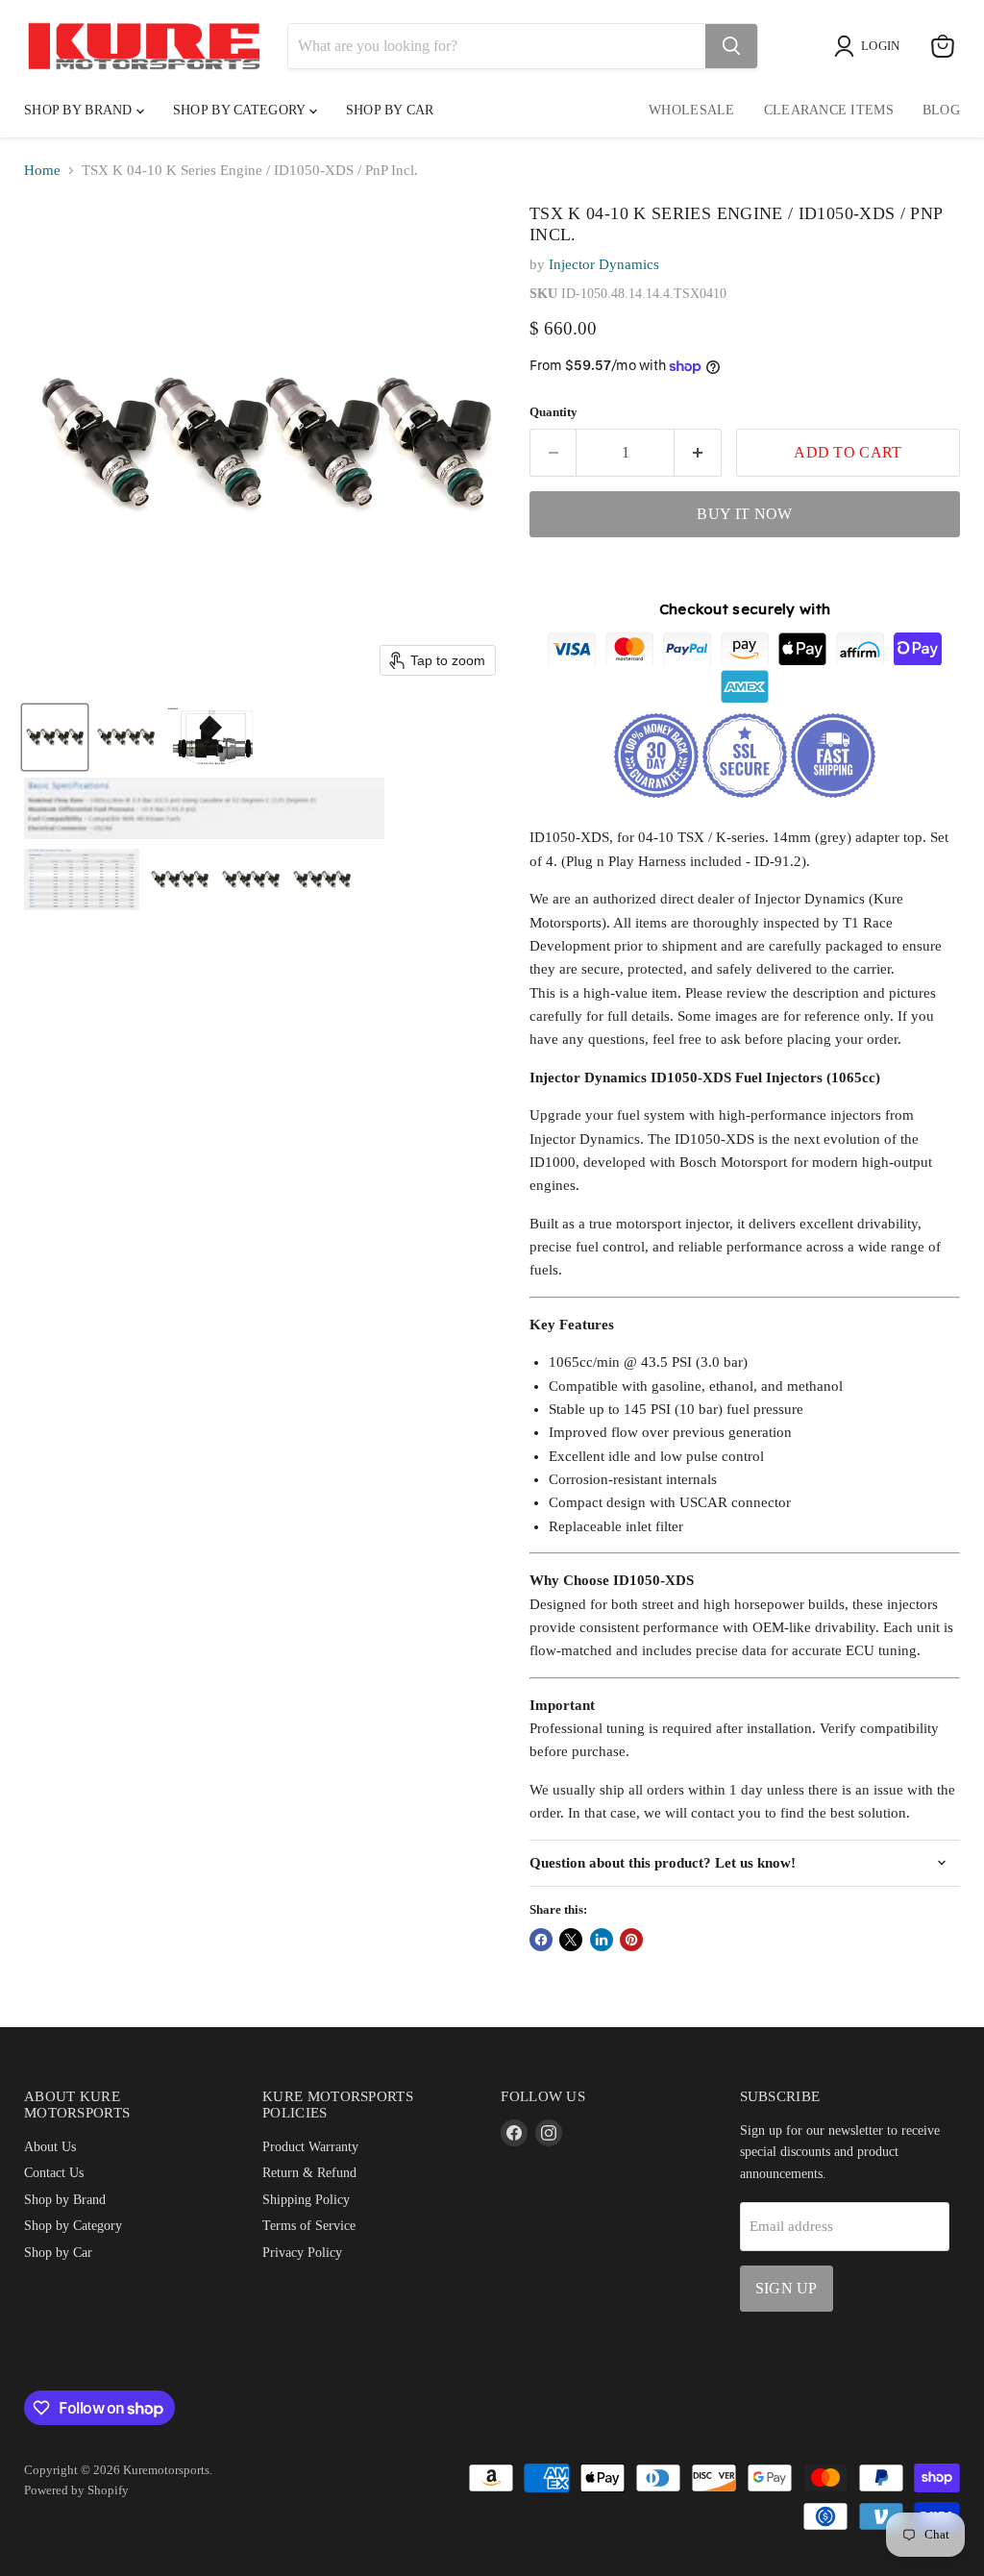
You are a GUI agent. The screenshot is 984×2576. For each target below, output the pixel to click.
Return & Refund (309, 2172)
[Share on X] (571, 1940)
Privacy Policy (302, 2252)
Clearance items (829, 110)
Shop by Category (241, 110)
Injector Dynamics (604, 264)
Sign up (787, 2288)
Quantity (553, 412)
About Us (50, 2146)
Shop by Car (58, 2252)
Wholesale (692, 110)
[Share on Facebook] (541, 1940)
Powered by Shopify (76, 2490)
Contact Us (54, 2172)
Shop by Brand (80, 110)
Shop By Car (390, 110)
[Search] (731, 46)
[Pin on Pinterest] (631, 1940)
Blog (941, 110)
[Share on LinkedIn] (602, 1940)
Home (42, 170)
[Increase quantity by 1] (698, 453)
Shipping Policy (306, 2199)
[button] (55, 737)
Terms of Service (309, 2225)
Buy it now (744, 514)
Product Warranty (310, 2146)
